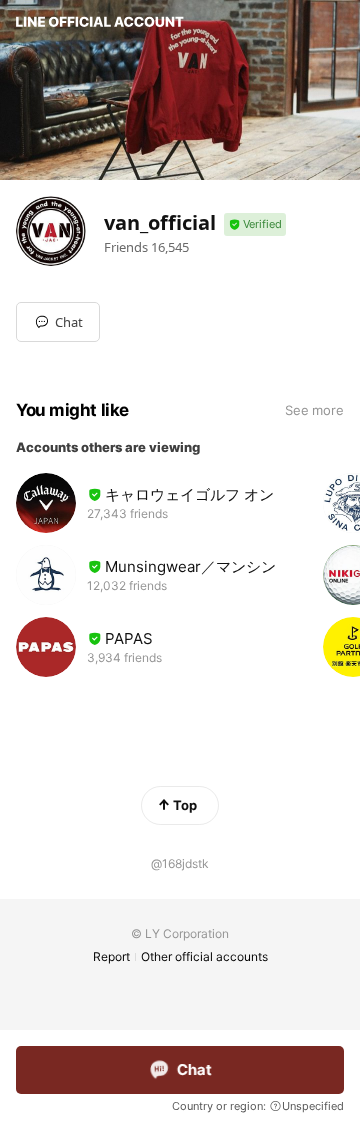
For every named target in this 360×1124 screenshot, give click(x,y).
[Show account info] (255, 224)
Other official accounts (204, 956)
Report (111, 956)
